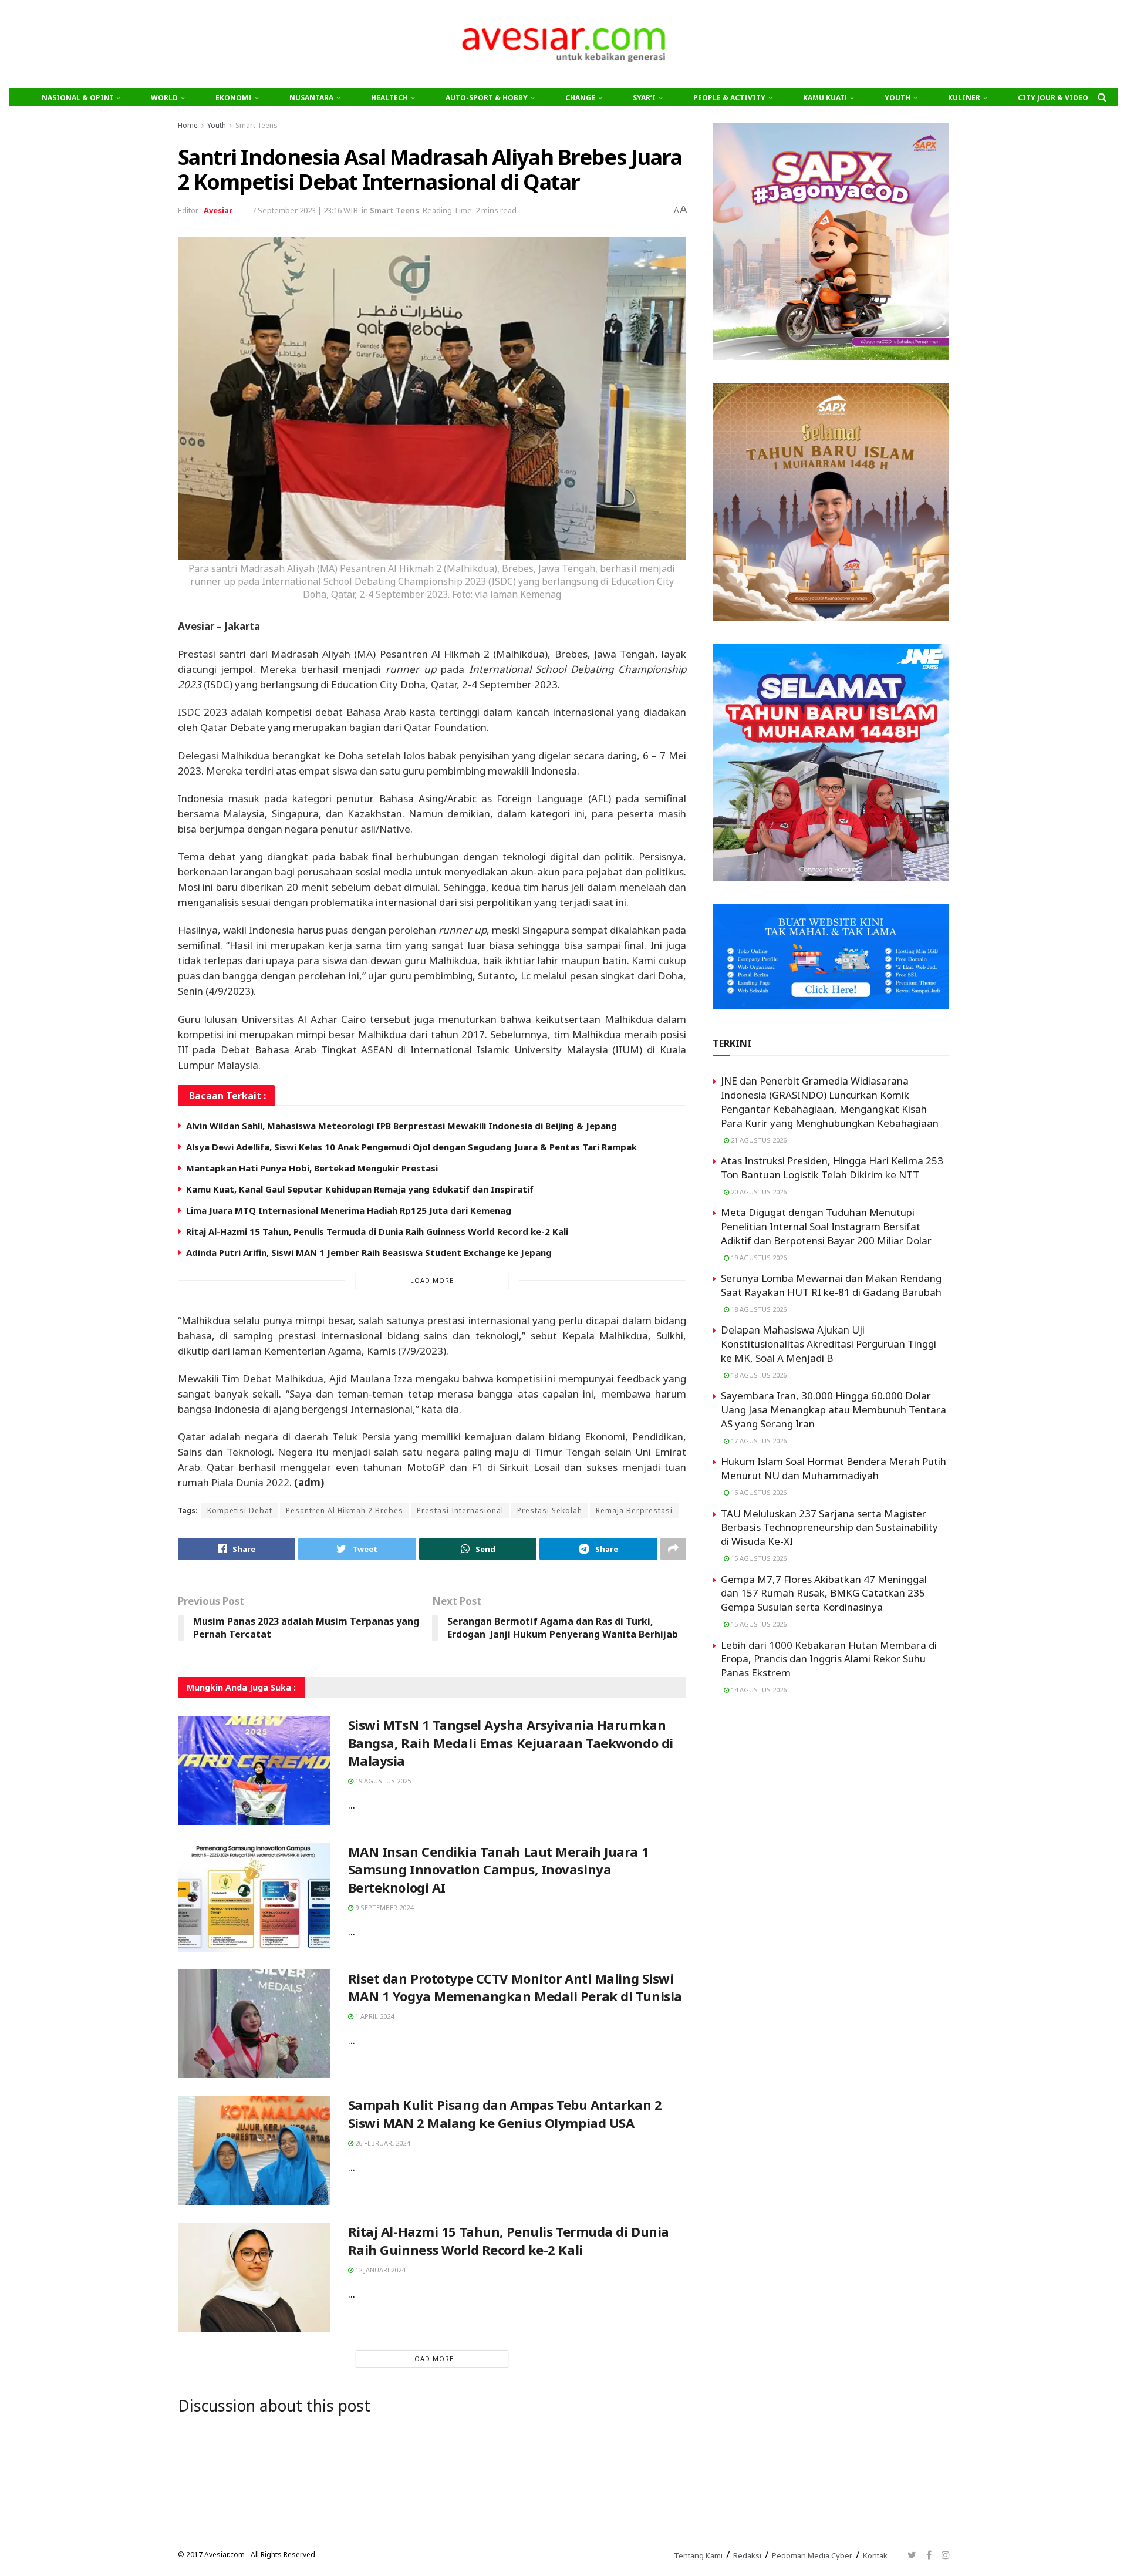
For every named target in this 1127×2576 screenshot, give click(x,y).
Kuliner (964, 98)
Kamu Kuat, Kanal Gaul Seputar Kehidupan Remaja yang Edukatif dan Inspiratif (360, 1189)
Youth (897, 98)
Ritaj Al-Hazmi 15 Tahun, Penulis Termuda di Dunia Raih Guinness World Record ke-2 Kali (377, 1231)
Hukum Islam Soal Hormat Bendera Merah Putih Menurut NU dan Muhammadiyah (834, 1468)
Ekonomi (234, 98)
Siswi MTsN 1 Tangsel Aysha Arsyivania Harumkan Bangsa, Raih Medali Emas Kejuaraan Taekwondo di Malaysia (511, 1743)
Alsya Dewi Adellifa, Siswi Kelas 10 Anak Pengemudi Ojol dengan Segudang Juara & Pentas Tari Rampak (411, 1147)
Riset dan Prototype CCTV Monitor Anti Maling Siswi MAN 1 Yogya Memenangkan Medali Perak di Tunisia (515, 1987)
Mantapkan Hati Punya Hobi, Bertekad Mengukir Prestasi (312, 1168)
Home (188, 125)
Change (580, 98)
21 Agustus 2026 (758, 1140)
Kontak (875, 2555)
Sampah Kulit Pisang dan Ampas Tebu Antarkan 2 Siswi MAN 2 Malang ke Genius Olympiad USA (505, 2114)
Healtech (389, 98)
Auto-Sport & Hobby (487, 98)
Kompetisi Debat (240, 1511)
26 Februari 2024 (382, 2143)
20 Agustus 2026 (758, 1192)
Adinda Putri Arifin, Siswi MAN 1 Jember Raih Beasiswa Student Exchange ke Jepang (369, 1252)
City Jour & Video (1053, 98)
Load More (432, 1280)
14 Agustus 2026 (758, 1690)
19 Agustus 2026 (758, 1257)
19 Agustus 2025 (382, 1781)
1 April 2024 (374, 2016)
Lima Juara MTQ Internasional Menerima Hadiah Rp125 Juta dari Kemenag (349, 1210)
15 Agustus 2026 (758, 1558)
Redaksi (747, 2555)
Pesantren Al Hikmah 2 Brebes (345, 1511)
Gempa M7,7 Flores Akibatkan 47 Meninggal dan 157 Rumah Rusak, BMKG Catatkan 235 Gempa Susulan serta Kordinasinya (824, 1593)
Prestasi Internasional (460, 1511)
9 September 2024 (383, 1907)
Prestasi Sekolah (550, 1511)
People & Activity (729, 98)
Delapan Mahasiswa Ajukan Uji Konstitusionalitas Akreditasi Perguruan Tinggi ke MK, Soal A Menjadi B (829, 1344)
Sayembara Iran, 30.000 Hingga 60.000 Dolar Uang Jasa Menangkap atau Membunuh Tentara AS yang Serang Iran (834, 1410)
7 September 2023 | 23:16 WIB (305, 210)
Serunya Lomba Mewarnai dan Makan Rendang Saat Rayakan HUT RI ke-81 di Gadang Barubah (831, 1285)
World (164, 98)
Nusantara (311, 98)
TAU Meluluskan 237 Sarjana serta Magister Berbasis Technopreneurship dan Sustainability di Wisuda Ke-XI (829, 1528)
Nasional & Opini (77, 98)
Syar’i (644, 98)
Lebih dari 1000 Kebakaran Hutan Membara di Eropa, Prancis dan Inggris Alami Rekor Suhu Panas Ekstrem (829, 1659)
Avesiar (218, 210)
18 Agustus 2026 (758, 1309)
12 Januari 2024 (379, 2270)
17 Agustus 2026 (758, 1441)
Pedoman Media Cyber (812, 2555)
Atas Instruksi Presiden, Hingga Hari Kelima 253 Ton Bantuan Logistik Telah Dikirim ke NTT (832, 1168)
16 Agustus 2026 (758, 1492)
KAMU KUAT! (825, 98)
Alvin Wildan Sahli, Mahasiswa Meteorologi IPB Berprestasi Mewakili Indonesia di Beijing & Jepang (401, 1126)
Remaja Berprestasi (634, 1511)
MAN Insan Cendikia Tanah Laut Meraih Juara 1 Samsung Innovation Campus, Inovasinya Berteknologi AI (499, 1870)
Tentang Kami (698, 2555)
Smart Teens (257, 125)
